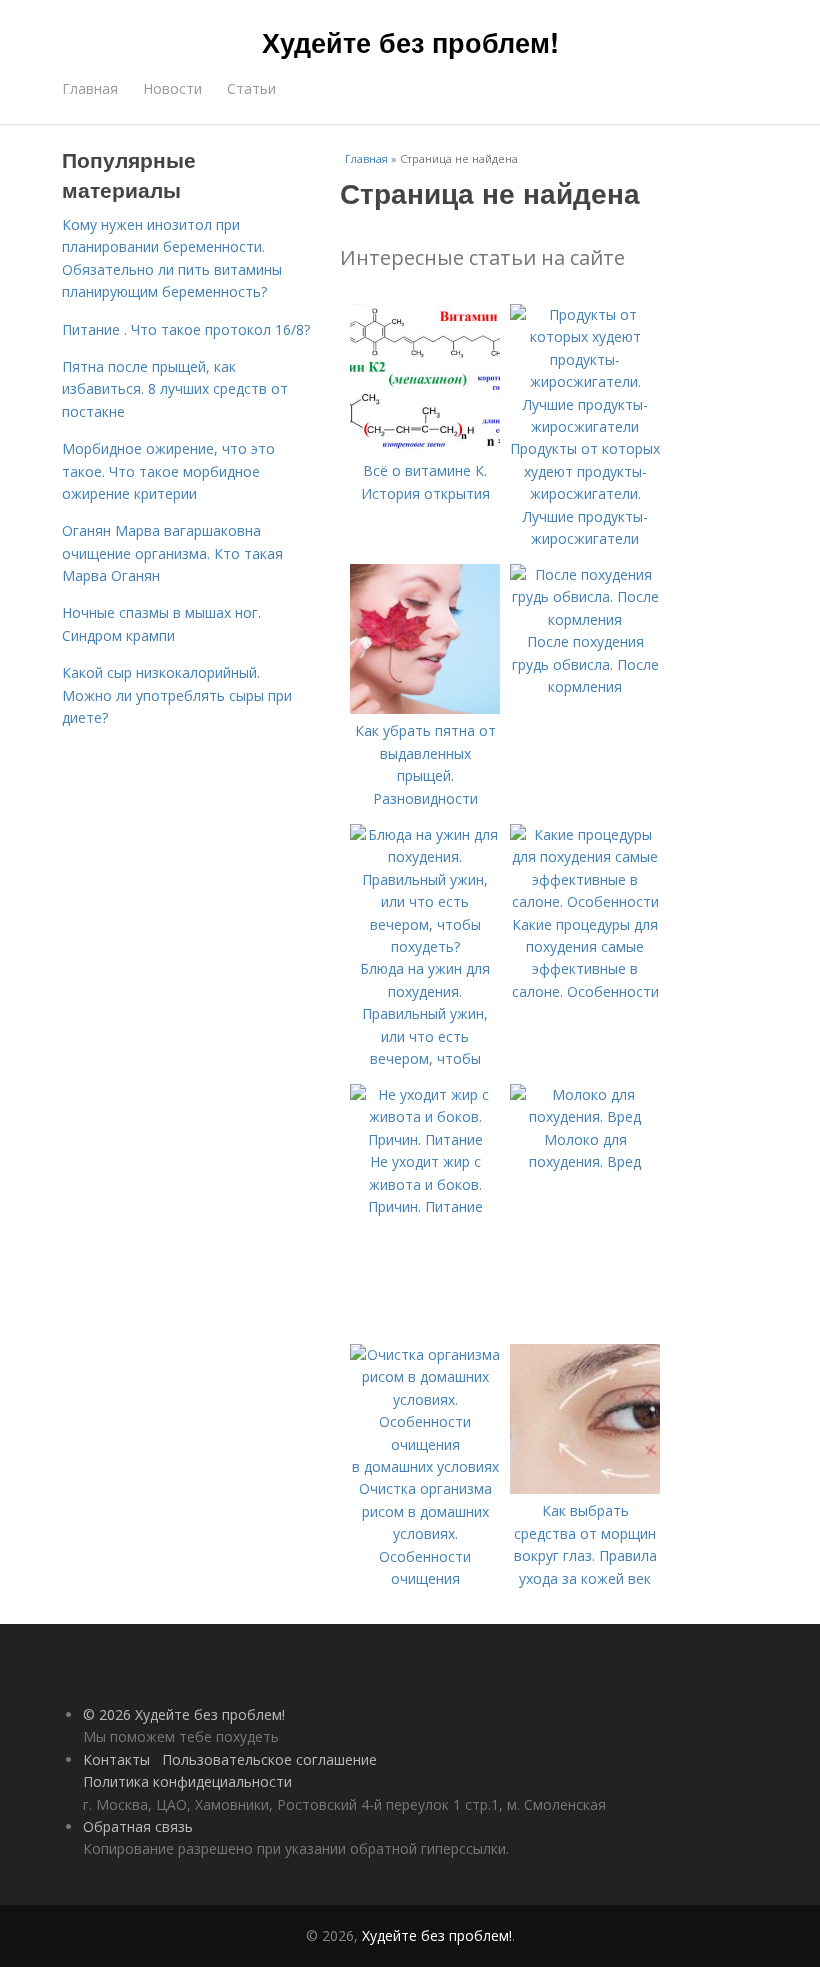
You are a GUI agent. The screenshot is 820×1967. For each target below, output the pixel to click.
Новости (172, 88)
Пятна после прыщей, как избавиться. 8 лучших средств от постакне (175, 389)
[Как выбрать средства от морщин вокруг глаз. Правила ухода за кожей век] (585, 1488)
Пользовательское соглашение (269, 1759)
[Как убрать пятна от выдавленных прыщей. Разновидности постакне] (425, 708)
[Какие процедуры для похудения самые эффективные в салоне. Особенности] (585, 901)
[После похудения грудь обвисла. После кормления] (585, 619)
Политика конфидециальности (187, 1781)
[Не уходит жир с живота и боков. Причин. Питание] (425, 1139)
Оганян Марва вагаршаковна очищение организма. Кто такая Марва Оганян (172, 553)
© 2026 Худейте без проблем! (184, 1714)
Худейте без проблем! (410, 42)
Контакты (116, 1759)
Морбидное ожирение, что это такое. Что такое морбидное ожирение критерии (168, 471)
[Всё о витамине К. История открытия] (425, 448)
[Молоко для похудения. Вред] (585, 1116)
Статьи (251, 88)
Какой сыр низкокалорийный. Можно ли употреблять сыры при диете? (177, 695)
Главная (90, 88)
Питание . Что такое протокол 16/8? (186, 329)
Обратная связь (138, 1826)
